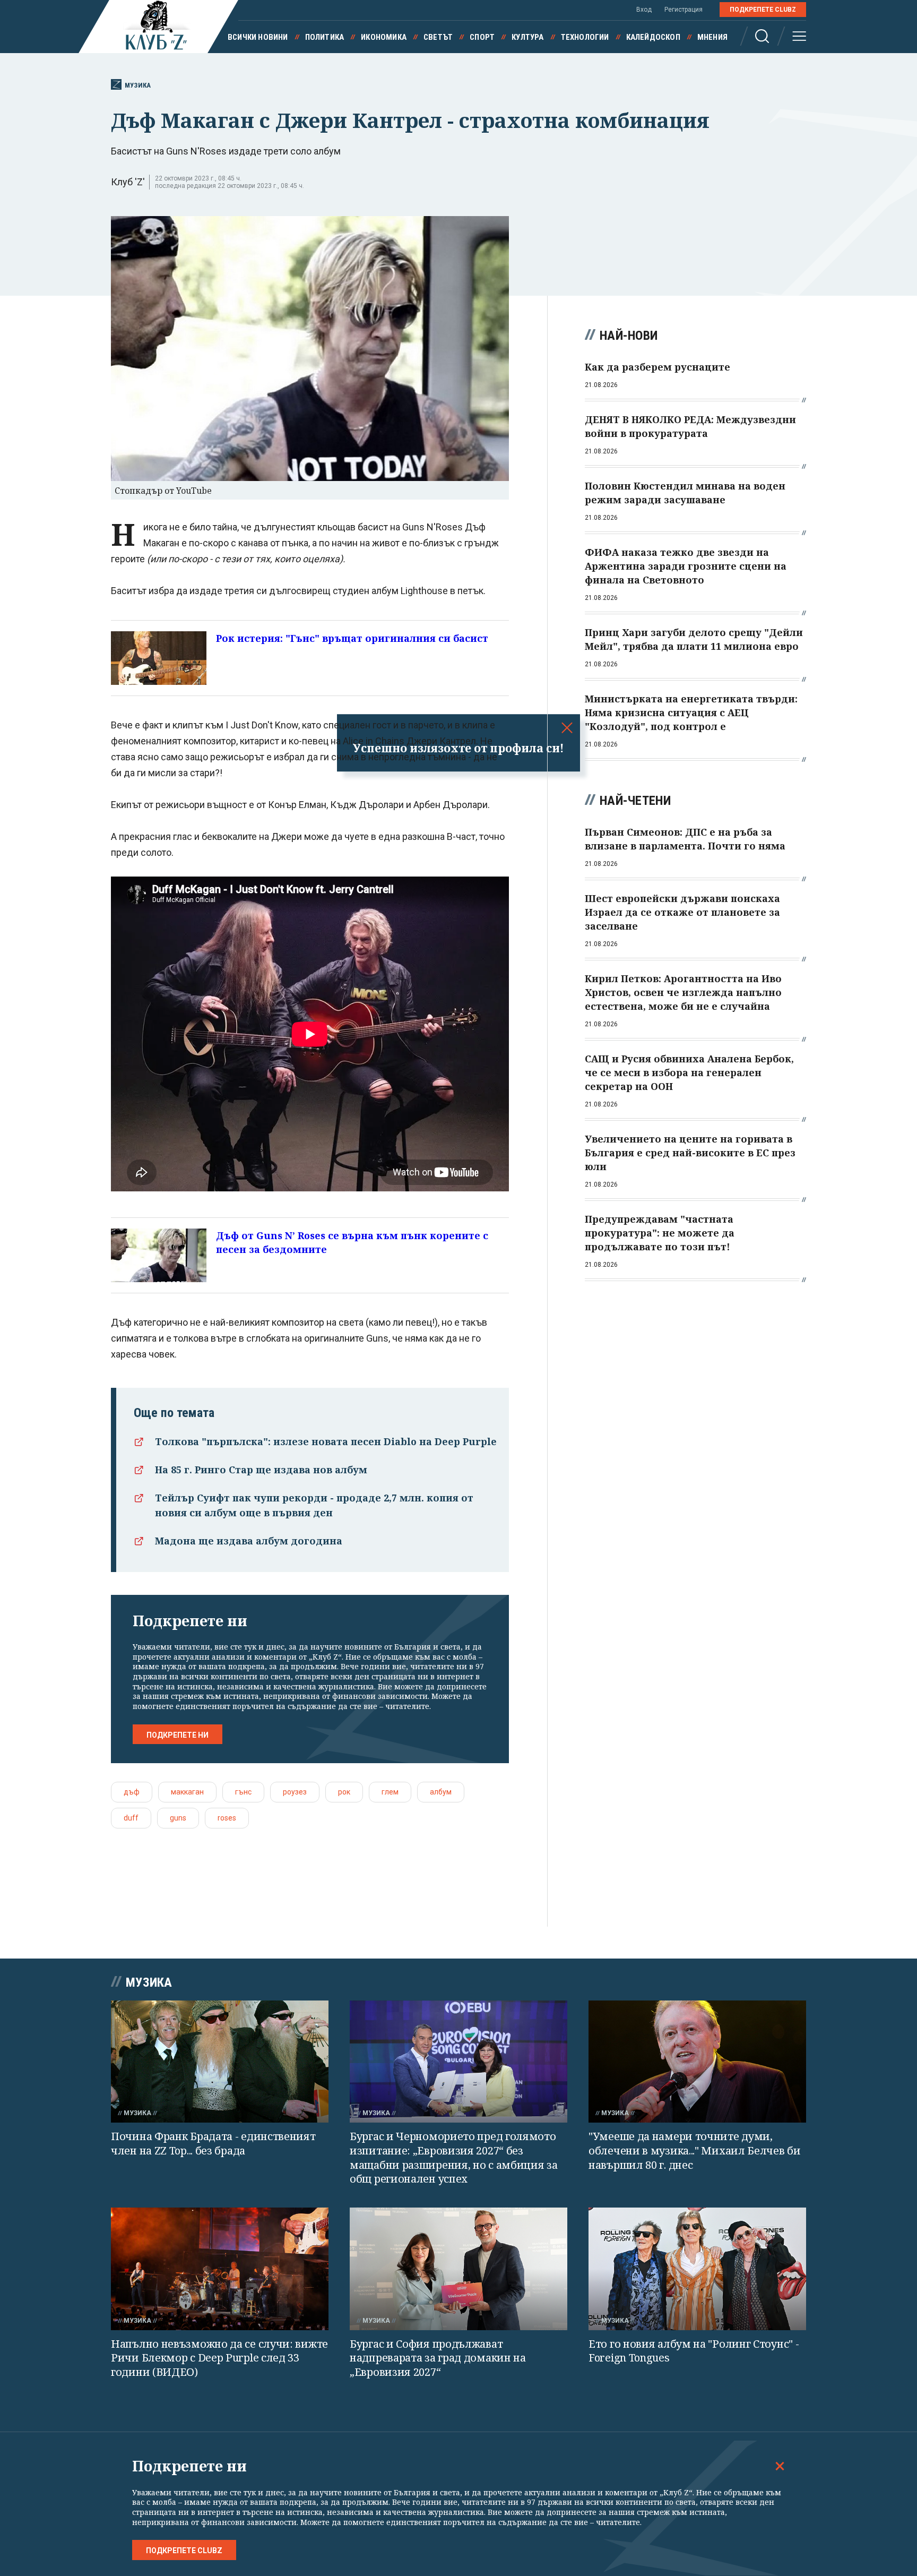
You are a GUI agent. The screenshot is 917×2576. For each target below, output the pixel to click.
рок (344, 1792)
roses (227, 1818)
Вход (644, 10)
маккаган (187, 1792)
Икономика (384, 37)
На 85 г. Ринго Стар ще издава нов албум (261, 1470)
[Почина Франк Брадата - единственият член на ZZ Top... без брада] (220, 2062)
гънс (243, 1792)
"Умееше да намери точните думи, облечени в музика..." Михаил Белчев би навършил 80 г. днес (695, 2150)
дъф (132, 1792)
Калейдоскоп (653, 37)
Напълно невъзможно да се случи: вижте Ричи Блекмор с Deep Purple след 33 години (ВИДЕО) (219, 2358)
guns (178, 1818)
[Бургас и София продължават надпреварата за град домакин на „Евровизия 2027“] (458, 2269)
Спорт (482, 37)
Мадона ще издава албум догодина (249, 1541)
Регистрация (684, 10)
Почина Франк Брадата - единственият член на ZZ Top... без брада (213, 2143)
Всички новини (258, 37)
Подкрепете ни (178, 1735)
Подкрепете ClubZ (763, 10)
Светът (438, 37)
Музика (138, 85)
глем (390, 1792)
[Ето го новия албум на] (697, 2269)
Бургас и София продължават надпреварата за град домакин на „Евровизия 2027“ (438, 2358)
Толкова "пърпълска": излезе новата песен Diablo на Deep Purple (326, 1441)
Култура (527, 37)
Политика (325, 37)
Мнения (712, 37)
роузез (295, 1792)
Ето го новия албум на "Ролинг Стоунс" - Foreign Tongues (694, 2351)
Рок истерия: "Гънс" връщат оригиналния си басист (352, 638)
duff (131, 1818)
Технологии (585, 37)
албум (441, 1792)
